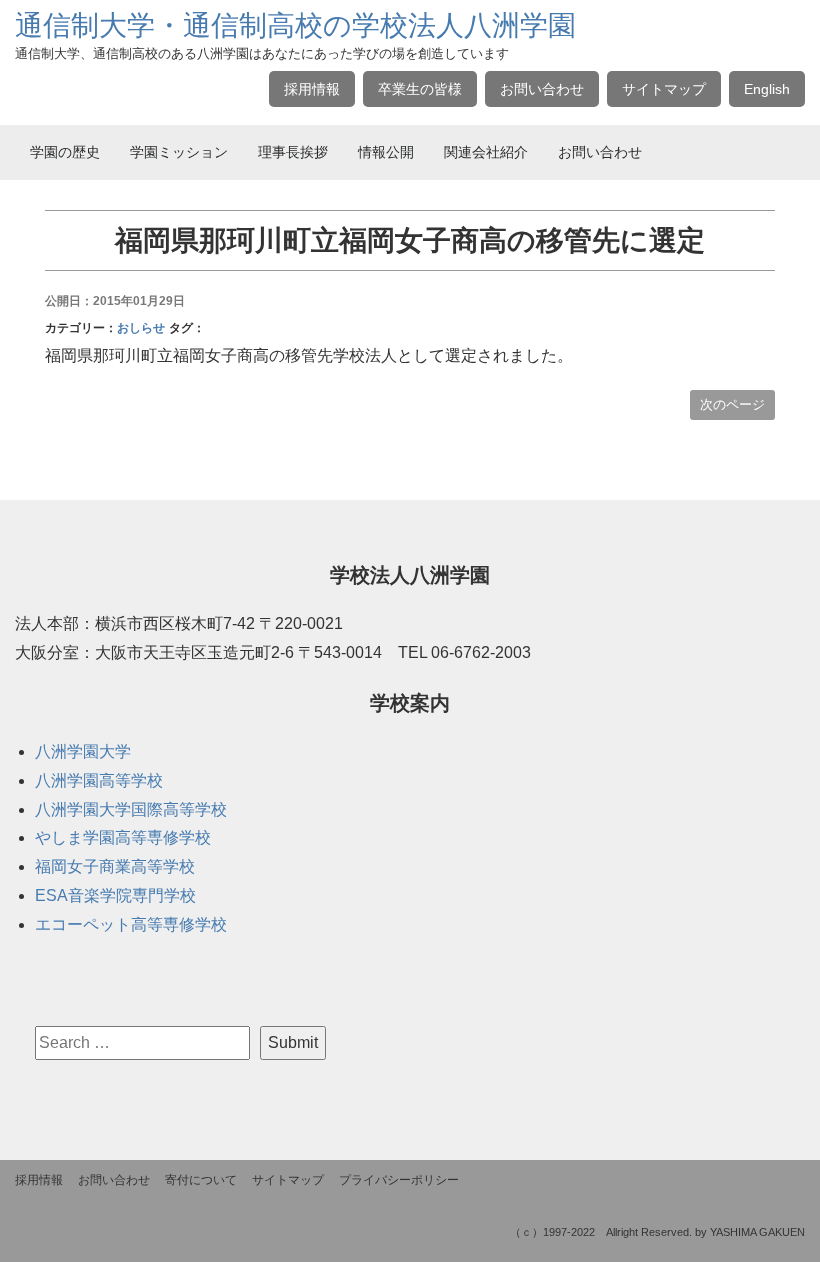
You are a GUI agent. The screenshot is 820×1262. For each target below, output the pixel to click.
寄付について (201, 1180)
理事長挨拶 (293, 152)
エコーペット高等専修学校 (131, 924)
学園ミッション (179, 152)
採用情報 (312, 89)
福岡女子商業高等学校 (115, 866)
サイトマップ (664, 89)
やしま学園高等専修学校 (123, 837)
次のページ (732, 404)
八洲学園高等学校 (99, 780)
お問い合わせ (542, 89)
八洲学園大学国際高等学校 (131, 809)
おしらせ (141, 328)
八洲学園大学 (83, 751)
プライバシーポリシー (399, 1180)
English (767, 89)
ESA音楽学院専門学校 (115, 895)
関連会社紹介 (486, 152)
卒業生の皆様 (420, 89)
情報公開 (386, 152)
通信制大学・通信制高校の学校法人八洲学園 (295, 25)
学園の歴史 (65, 152)
